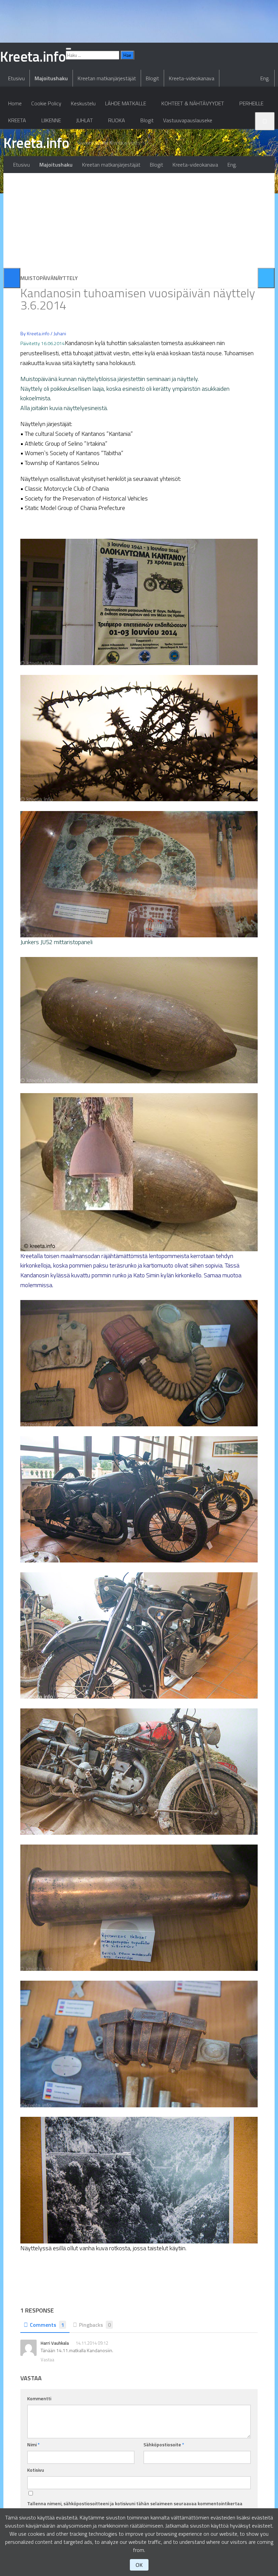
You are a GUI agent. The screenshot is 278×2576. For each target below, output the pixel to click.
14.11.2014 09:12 (92, 2343)
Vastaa (47, 2360)
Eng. (265, 78)
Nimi (33, 2444)
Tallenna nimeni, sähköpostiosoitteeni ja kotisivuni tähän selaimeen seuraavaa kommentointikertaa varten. (135, 2507)
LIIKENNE (51, 120)
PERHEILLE (251, 103)
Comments (47, 2325)
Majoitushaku (51, 78)
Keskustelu (83, 103)
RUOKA (117, 120)
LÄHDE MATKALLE (126, 103)
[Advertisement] (139, 220)
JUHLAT (85, 120)
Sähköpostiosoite (164, 2444)
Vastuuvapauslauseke (188, 120)
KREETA (17, 120)
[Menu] (68, 49)
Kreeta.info (36, 143)
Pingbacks (95, 2325)
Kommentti (39, 2398)
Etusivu (16, 78)
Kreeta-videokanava (192, 78)
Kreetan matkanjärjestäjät (107, 78)
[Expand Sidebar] (12, 278)
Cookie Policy (46, 103)
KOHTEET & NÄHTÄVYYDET (193, 103)
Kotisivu (36, 2470)
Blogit (152, 78)
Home (15, 103)
